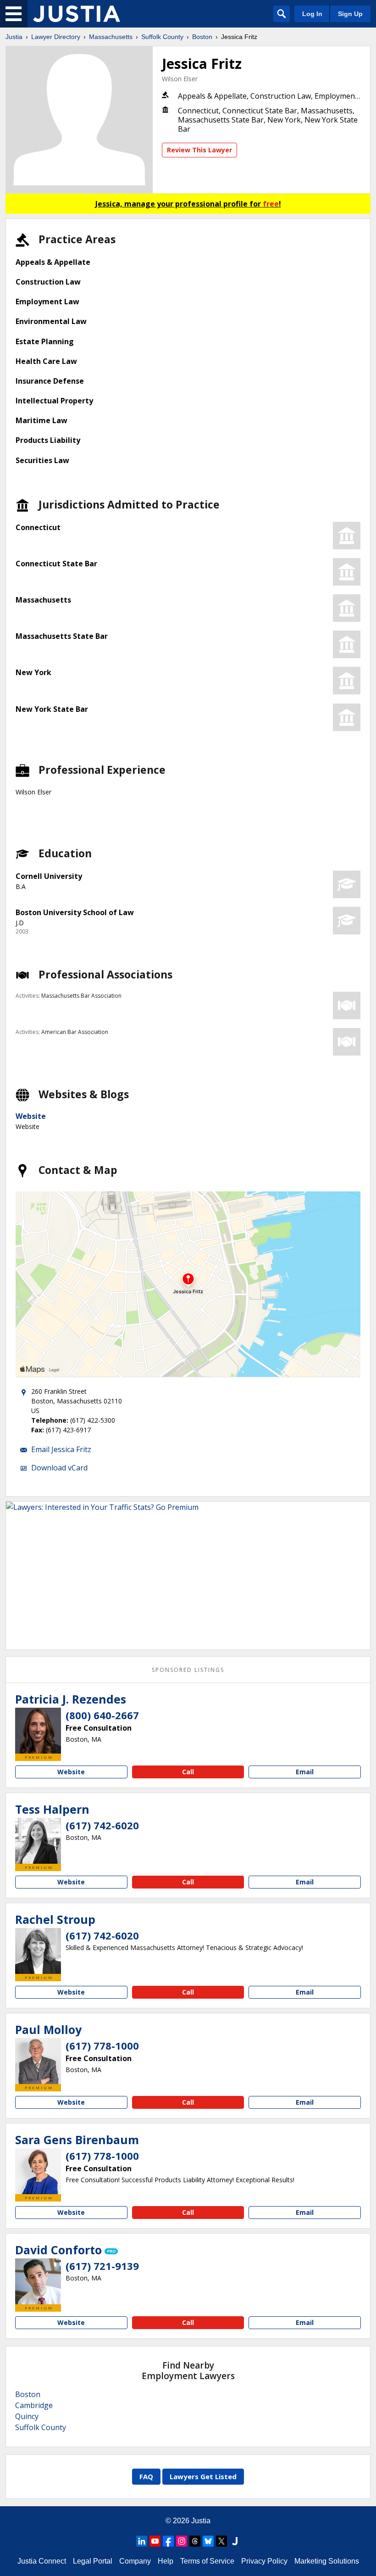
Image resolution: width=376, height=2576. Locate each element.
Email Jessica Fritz (61, 1449)
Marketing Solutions (327, 2561)
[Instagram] (182, 2541)
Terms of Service (207, 2561)
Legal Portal (93, 2561)
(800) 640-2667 (102, 1715)
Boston (202, 37)
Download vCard (59, 1468)
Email (305, 1772)
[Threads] (195, 2541)
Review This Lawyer (199, 150)
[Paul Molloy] (38, 2061)
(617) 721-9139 (102, 2266)
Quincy (27, 2416)
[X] (221, 2541)
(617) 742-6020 (102, 1825)
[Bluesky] (208, 2541)
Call (188, 1772)
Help (166, 2561)
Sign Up (350, 14)
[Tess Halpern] (38, 1841)
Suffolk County (162, 37)
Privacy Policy (264, 2561)
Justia (14, 37)
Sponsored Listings (188, 1670)
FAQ (146, 2476)
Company (135, 2561)
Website (31, 1116)
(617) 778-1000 (102, 2045)
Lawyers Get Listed (203, 2476)
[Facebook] (168, 2541)
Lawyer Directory (56, 37)
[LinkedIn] (142, 2541)
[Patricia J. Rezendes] (38, 1731)
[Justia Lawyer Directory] (77, 14)
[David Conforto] (38, 2281)
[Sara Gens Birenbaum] (38, 2171)
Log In (312, 14)
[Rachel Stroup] (38, 1951)
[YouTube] (155, 2541)
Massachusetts (111, 37)
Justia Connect (42, 2561)
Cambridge (34, 2405)
